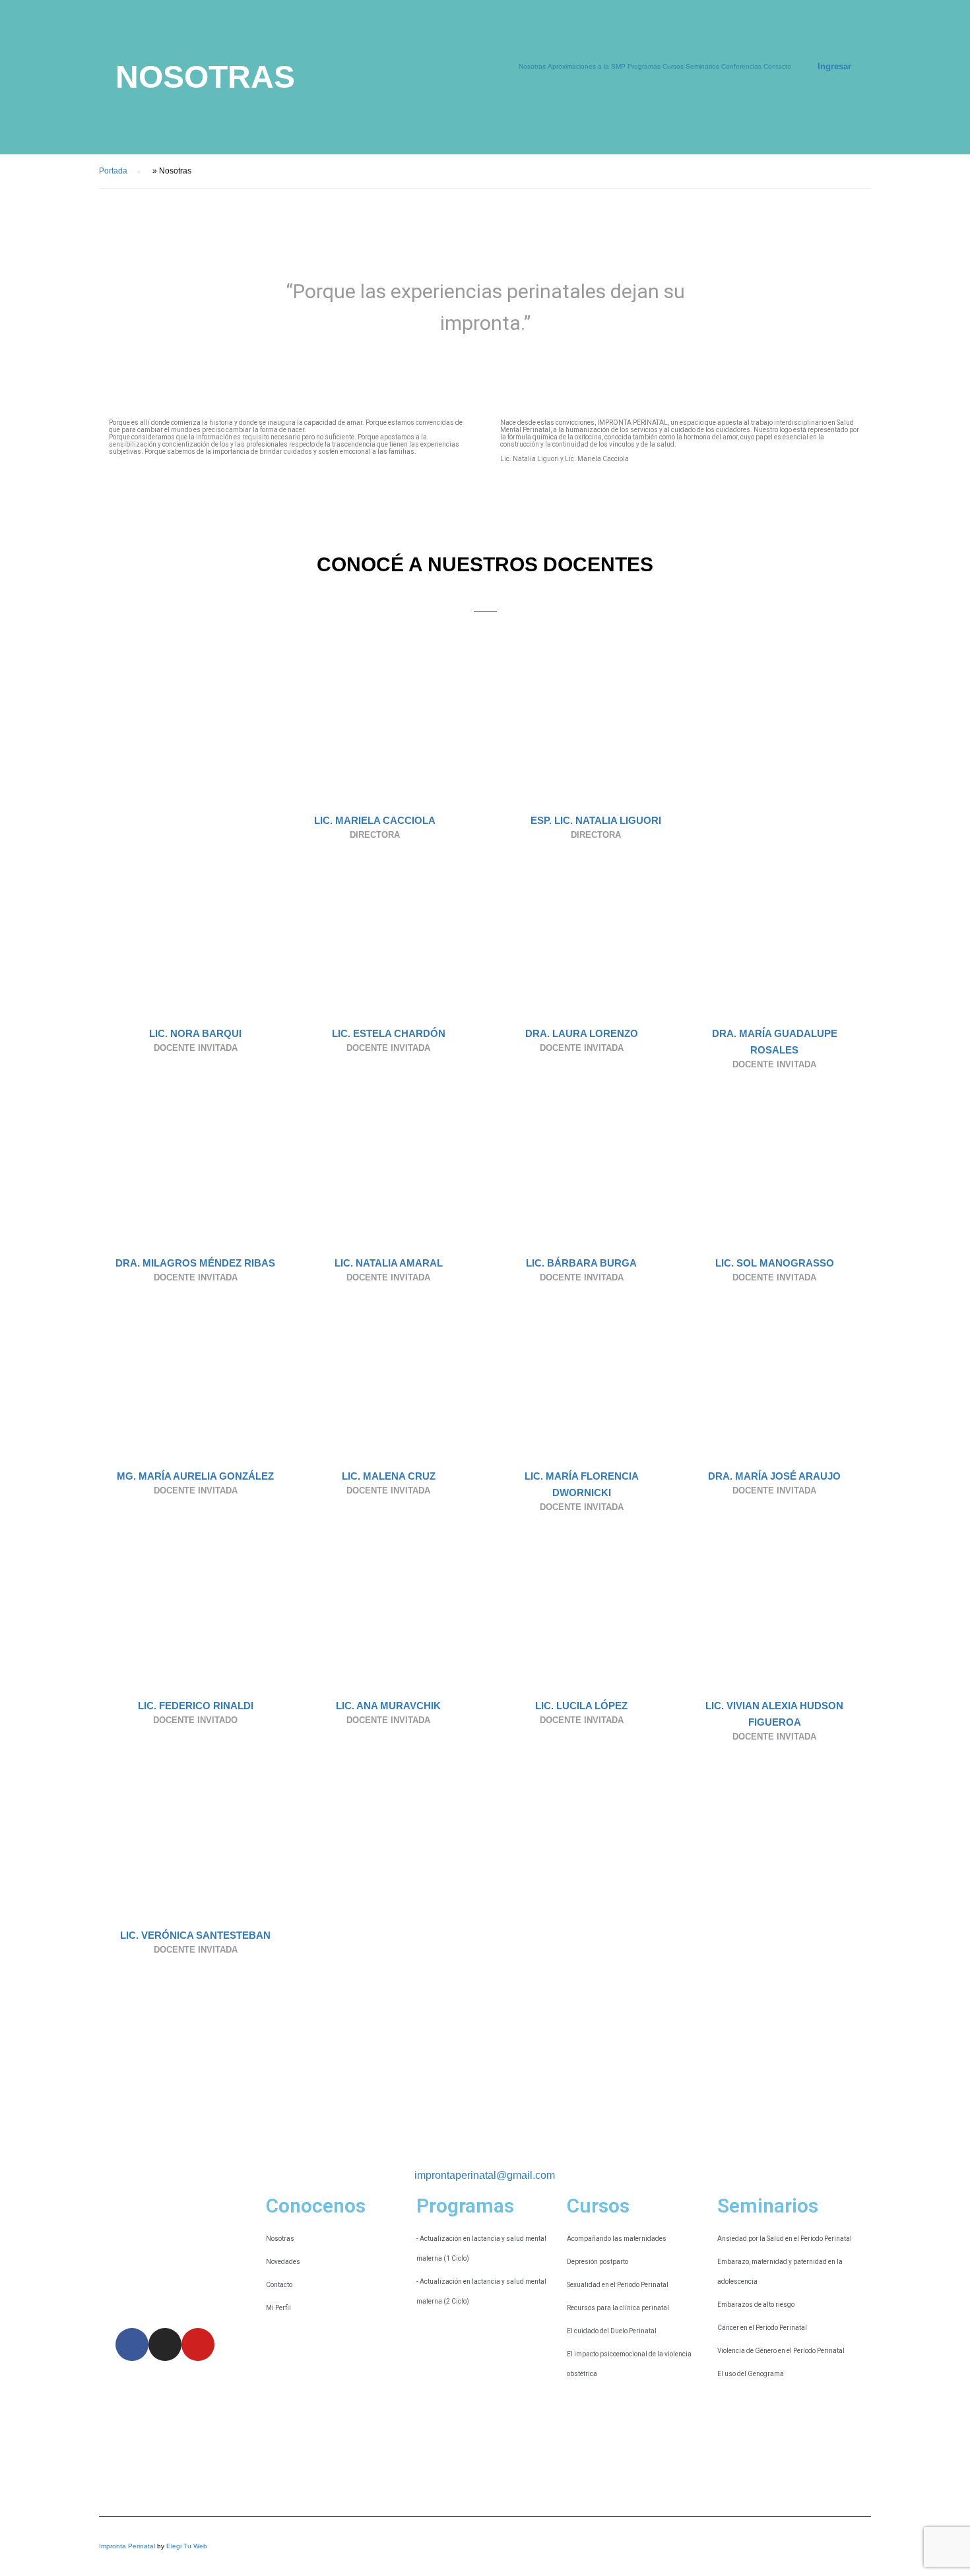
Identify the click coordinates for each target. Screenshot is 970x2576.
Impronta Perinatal (127, 2546)
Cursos (673, 66)
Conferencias (741, 66)
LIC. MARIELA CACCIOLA (375, 820)
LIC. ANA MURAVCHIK (388, 1706)
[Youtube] (198, 2344)
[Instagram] (165, 2344)
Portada (113, 171)
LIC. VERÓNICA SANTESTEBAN (195, 1935)
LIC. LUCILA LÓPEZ (581, 1706)
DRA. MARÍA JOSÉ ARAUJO (774, 1476)
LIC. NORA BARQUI (195, 1033)
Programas (644, 66)
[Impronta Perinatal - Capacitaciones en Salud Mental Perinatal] (198, 73)
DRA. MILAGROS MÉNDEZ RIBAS (195, 1263)
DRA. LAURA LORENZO (582, 1033)
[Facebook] (132, 2344)
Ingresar (834, 66)
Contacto (777, 66)
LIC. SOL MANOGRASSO (775, 1263)
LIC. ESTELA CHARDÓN (389, 1033)
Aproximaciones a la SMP (587, 66)
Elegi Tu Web (187, 2546)
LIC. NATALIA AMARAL (389, 1263)
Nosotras (532, 66)
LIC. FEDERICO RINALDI (196, 1706)
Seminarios (702, 66)
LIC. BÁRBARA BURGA (581, 1263)
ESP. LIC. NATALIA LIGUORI (596, 820)
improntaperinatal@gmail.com (485, 2175)
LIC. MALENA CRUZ (389, 1476)
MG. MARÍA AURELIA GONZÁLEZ (195, 1476)
